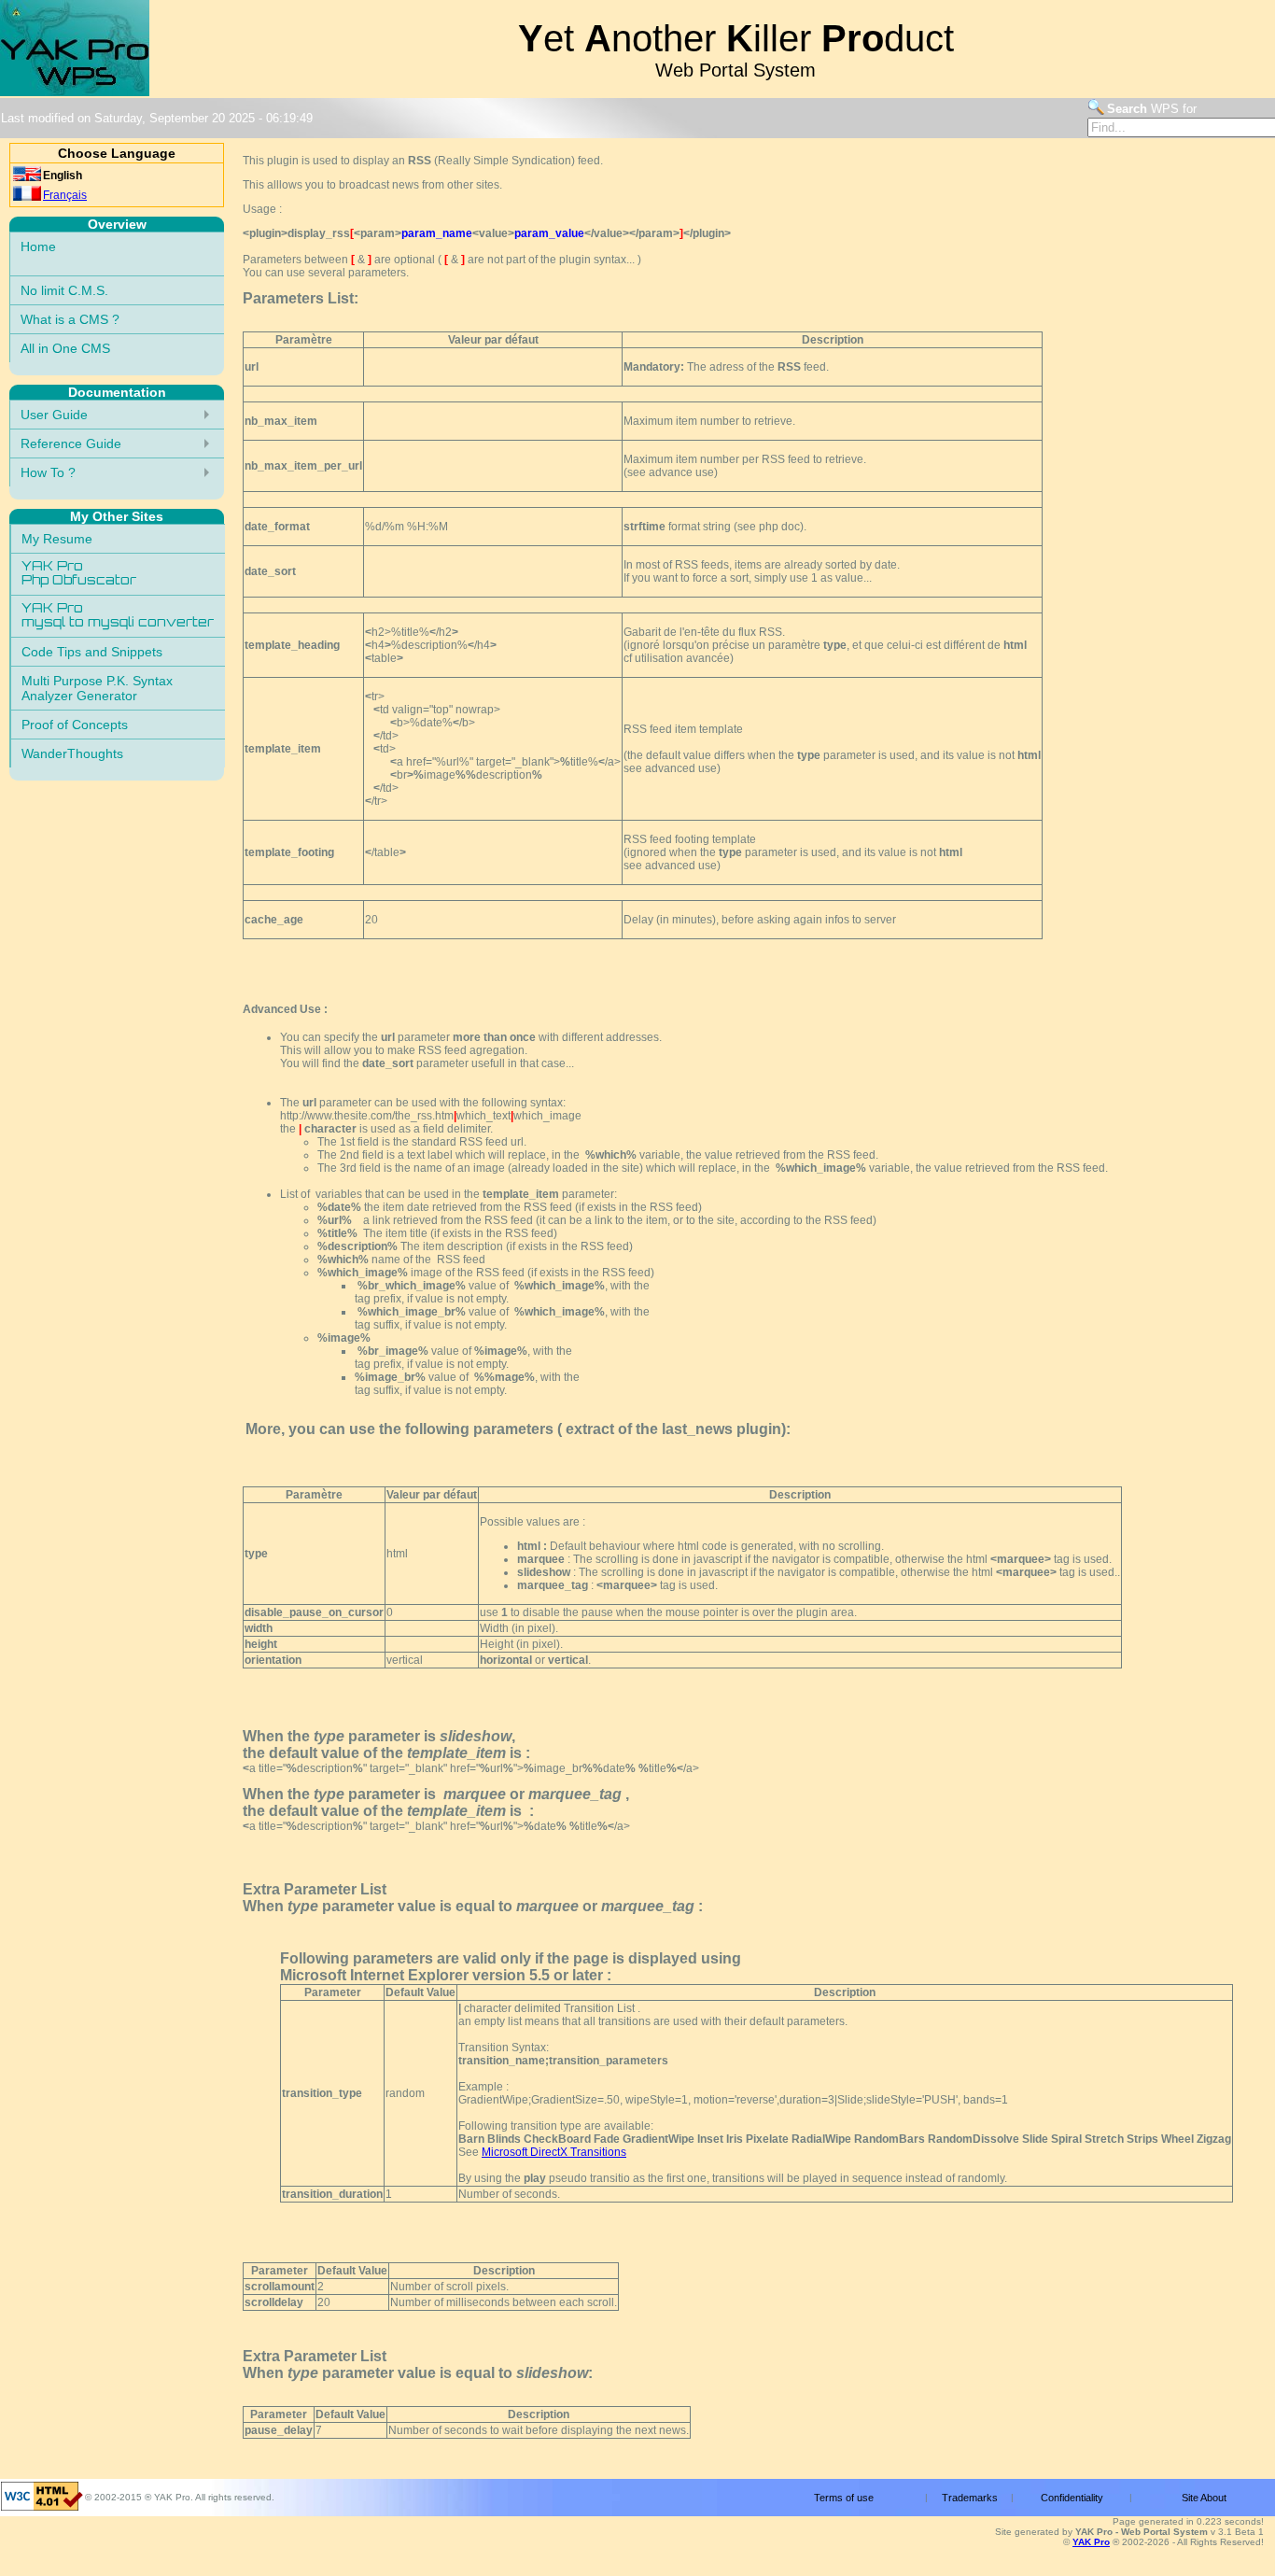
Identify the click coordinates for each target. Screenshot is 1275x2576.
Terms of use (844, 2498)
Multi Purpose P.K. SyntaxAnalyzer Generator (97, 688)
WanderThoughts (72, 753)
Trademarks (970, 2498)
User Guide (54, 415)
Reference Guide (71, 443)
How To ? (48, 472)
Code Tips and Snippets (92, 652)
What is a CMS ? (70, 319)
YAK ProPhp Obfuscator (79, 574)
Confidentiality (1072, 2498)
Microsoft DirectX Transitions (554, 2152)
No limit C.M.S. (64, 290)
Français (65, 195)
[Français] (27, 197)
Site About (1204, 2498)
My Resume (57, 539)
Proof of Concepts (75, 725)
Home (38, 246)
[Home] (75, 93)
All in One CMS (65, 348)
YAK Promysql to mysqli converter (118, 616)
